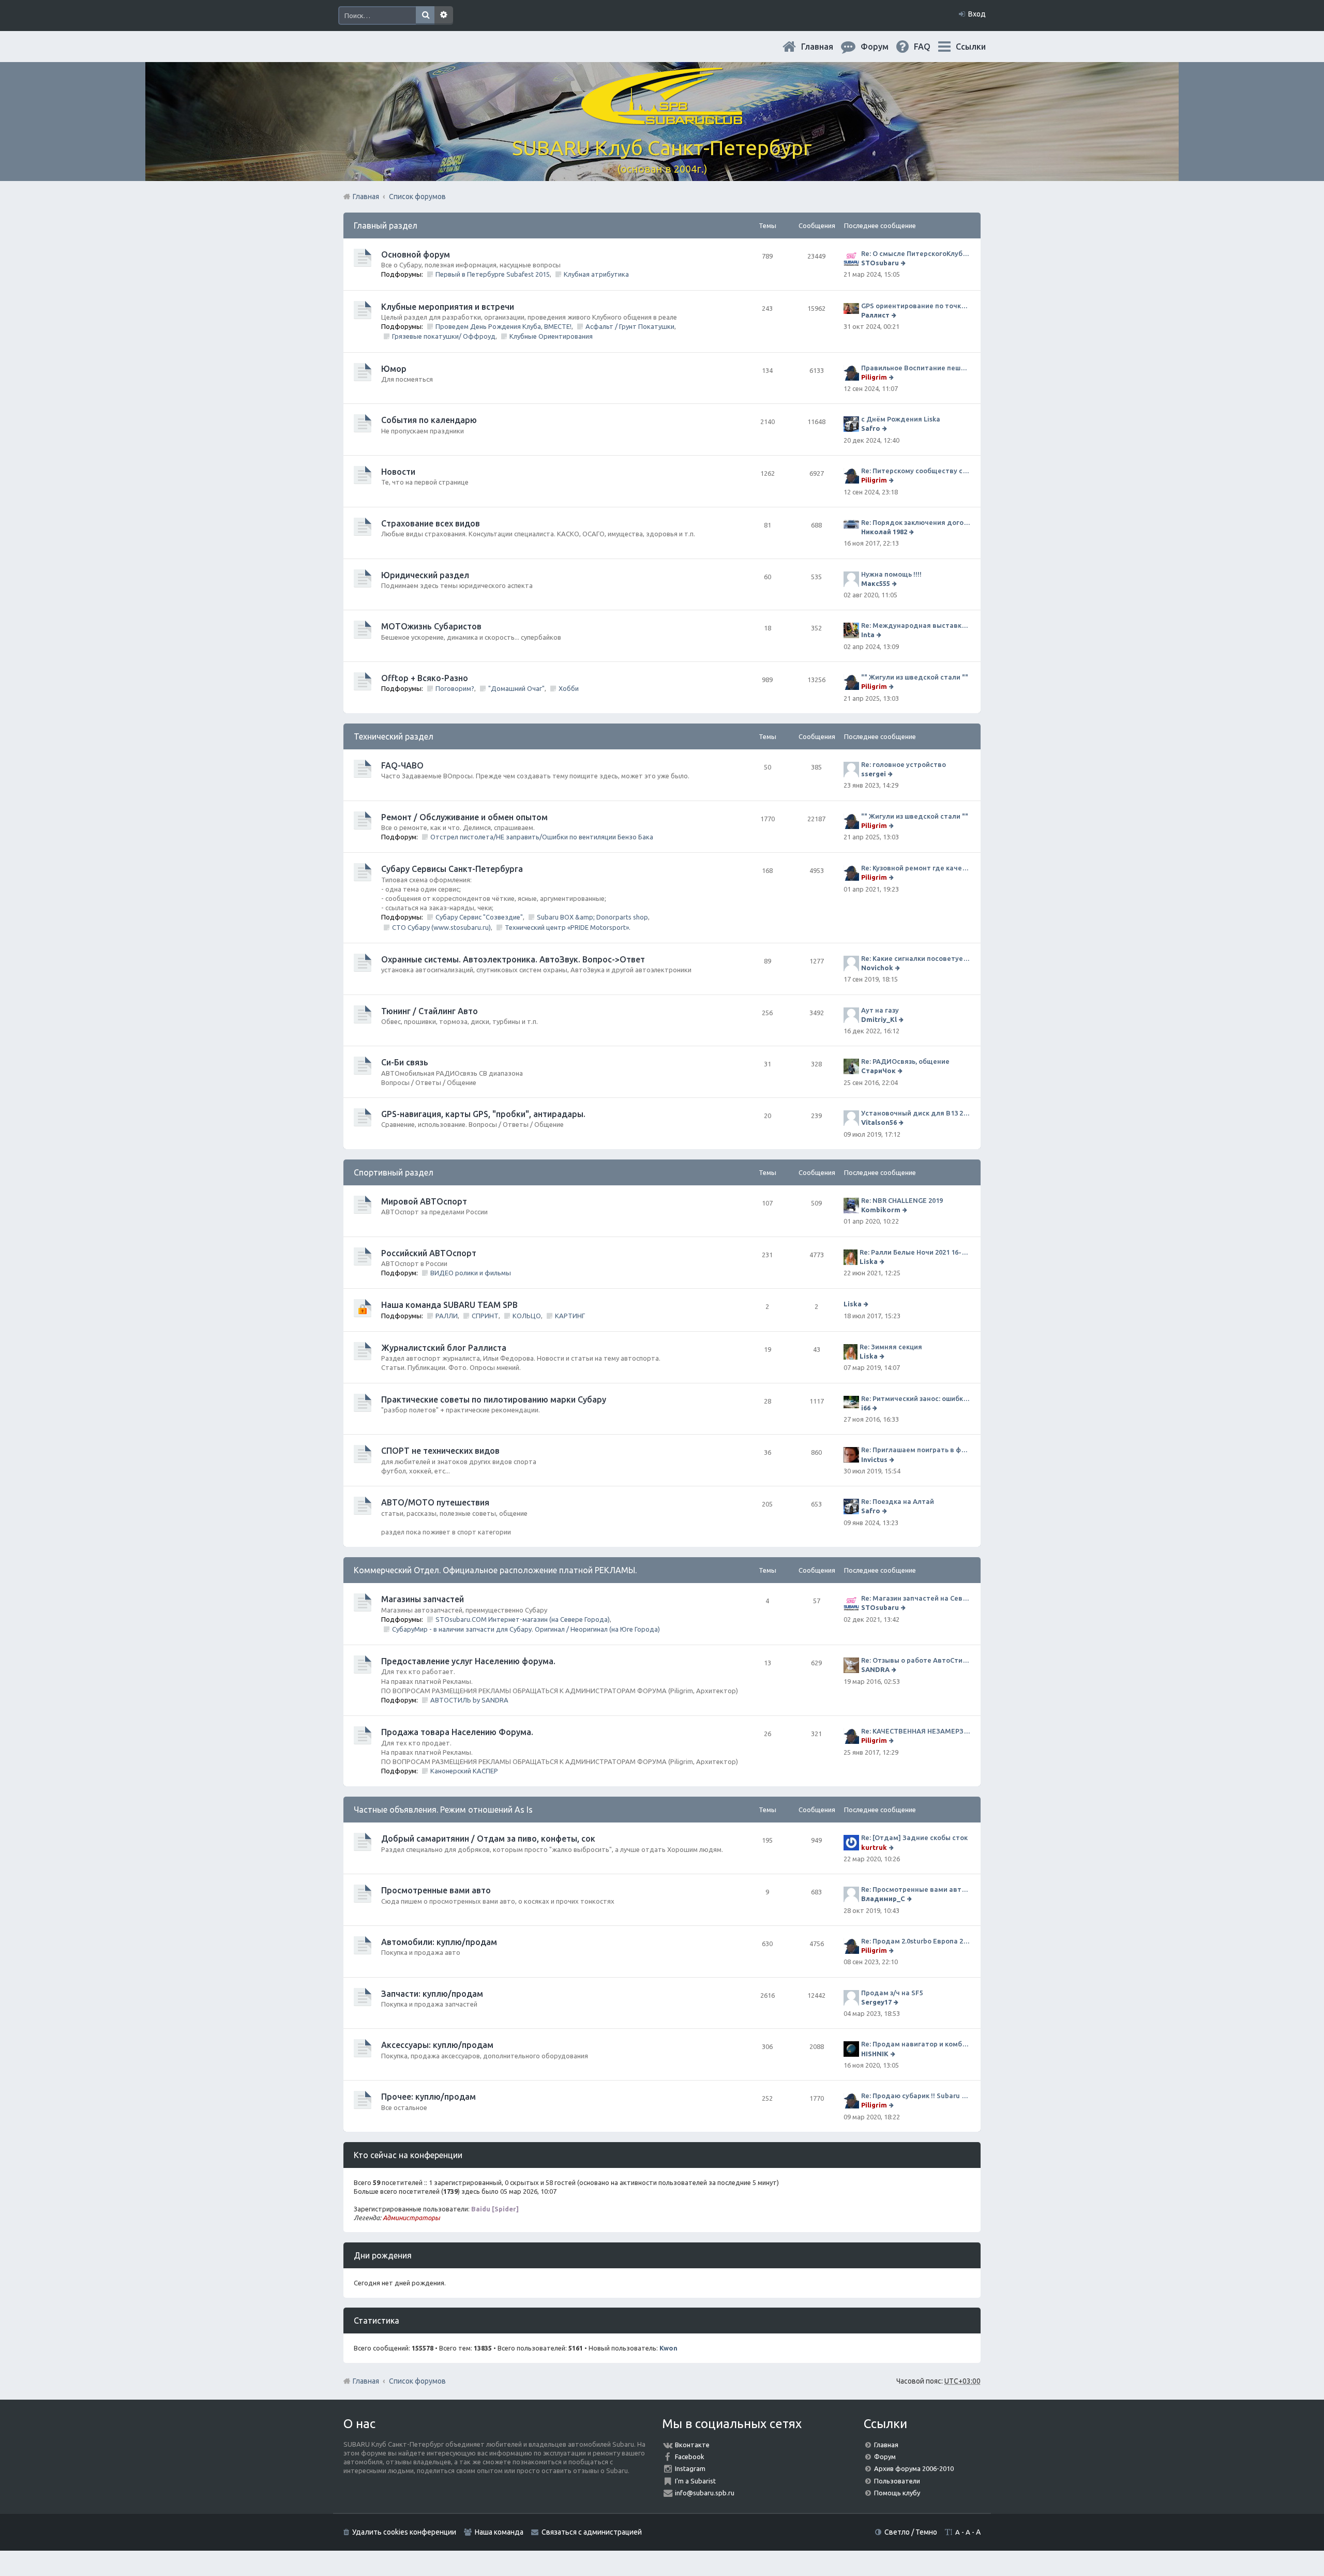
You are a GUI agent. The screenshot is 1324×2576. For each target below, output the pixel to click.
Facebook (690, 2457)
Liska (869, 1261)
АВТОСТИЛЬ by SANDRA (469, 1700)
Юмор (394, 369)
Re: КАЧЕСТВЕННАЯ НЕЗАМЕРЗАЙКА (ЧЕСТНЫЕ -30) (916, 1731)
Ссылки (971, 47)
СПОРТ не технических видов (440, 1451)
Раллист (875, 315)
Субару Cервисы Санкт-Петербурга (452, 869)
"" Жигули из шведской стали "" (915, 677)
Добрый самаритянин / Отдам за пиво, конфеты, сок (488, 1839)
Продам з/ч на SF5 (892, 1993)
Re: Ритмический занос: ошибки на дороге (916, 1398)
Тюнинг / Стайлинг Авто (430, 1011)
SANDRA (875, 1669)
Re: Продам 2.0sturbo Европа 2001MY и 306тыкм (916, 1941)
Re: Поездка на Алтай (898, 1501)
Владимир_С (883, 1899)
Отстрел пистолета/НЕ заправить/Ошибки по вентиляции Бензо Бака (542, 837)
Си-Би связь (405, 1062)
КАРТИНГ (570, 1316)
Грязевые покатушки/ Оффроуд (444, 336)
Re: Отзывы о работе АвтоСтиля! (916, 1660)
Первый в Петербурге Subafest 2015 (493, 274)
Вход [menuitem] (977, 14)
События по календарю (429, 420)
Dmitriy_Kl (879, 1019)
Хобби (569, 688)
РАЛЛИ (447, 1316)
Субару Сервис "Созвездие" (479, 917)
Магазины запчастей (423, 1599)
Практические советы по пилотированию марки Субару (494, 1399)
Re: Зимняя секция (891, 1347)
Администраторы (411, 2218)
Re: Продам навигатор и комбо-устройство (916, 2044)
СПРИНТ (485, 1316)
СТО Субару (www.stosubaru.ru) (441, 927)
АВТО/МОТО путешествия (435, 1502)
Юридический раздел (425, 575)
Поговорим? (455, 688)
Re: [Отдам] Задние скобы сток (914, 1837)
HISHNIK (875, 2054)
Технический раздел (394, 736)
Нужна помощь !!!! (891, 574)
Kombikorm (881, 1210)
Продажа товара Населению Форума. (457, 1732)
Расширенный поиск (444, 16)
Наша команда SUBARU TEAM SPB (449, 1305)
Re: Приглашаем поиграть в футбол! (916, 1450)
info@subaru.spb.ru (705, 2493)
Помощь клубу (897, 2493)
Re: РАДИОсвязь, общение (905, 1061)
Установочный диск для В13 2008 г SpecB (916, 1113)
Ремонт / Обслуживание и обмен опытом (464, 817)
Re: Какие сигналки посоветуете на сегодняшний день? (916, 958)
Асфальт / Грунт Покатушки (630, 326)
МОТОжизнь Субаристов (431, 626)
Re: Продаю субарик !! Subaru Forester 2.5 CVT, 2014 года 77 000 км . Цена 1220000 (916, 2096)
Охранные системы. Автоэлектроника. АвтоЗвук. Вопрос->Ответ (513, 959)
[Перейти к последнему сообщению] (904, 263)
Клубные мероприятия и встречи (448, 307)
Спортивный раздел (394, 1172)
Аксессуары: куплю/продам (437, 2045)
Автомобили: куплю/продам (439, 1942)
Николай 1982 (884, 532)
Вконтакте (692, 2445)
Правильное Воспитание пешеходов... (916, 368)
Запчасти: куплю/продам (432, 1994)
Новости (398, 472)
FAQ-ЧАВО (402, 765)
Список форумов (417, 2381)
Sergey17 (876, 2002)
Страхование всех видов (431, 523)
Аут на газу (880, 1010)
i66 (866, 1408)
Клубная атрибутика (596, 274)
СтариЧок (878, 1071)
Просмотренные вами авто (436, 1890)
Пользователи (897, 2481)
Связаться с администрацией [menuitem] (592, 2532)
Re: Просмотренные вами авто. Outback (916, 1889)
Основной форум (416, 254)
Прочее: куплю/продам (428, 2097)
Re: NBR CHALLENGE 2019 (902, 1200)
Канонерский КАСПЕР (464, 1771)
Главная (825, 47)
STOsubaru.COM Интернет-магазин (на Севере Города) (523, 1619)
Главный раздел (386, 225)
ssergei (874, 774)
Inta (868, 635)
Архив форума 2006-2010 (914, 2468)
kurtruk (874, 1847)
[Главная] (662, 119)
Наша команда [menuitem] (499, 2532)
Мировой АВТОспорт (424, 1201)
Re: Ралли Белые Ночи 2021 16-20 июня (915, 1252)
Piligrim (874, 377)
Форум (885, 2457)
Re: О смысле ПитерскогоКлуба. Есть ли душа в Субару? (916, 253)
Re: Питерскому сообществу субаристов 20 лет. (916, 471)
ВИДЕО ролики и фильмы (471, 1273)
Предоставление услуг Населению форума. (468, 1661)
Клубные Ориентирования (551, 336)
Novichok (877, 968)
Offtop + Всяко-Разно (425, 678)
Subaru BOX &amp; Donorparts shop (592, 917)
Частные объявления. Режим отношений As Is (443, 1810)
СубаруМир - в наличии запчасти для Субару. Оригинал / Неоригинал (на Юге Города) (526, 1629)
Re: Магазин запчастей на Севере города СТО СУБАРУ (916, 1598)
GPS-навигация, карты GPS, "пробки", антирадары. (483, 1114)
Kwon (668, 2348)
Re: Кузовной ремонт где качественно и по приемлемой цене (916, 868)
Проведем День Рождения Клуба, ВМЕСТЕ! (503, 326)
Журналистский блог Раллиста (444, 1348)
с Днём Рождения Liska (901, 419)
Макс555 (876, 583)
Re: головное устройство (904, 764)
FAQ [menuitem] (930, 47)
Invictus (874, 1459)
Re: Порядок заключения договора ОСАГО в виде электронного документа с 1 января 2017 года (916, 522)
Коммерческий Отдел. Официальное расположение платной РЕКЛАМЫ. (495, 1570)
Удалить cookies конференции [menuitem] (404, 2532)
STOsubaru (880, 263)
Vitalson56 (879, 1122)
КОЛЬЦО (527, 1316)
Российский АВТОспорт (429, 1253)
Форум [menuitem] (883, 47)
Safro (871, 428)
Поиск (425, 16)
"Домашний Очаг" (516, 688)
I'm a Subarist (695, 2481)
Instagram (690, 2468)
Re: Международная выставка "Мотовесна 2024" (916, 625)
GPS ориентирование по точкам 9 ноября (916, 306)
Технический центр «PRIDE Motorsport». (568, 927)
